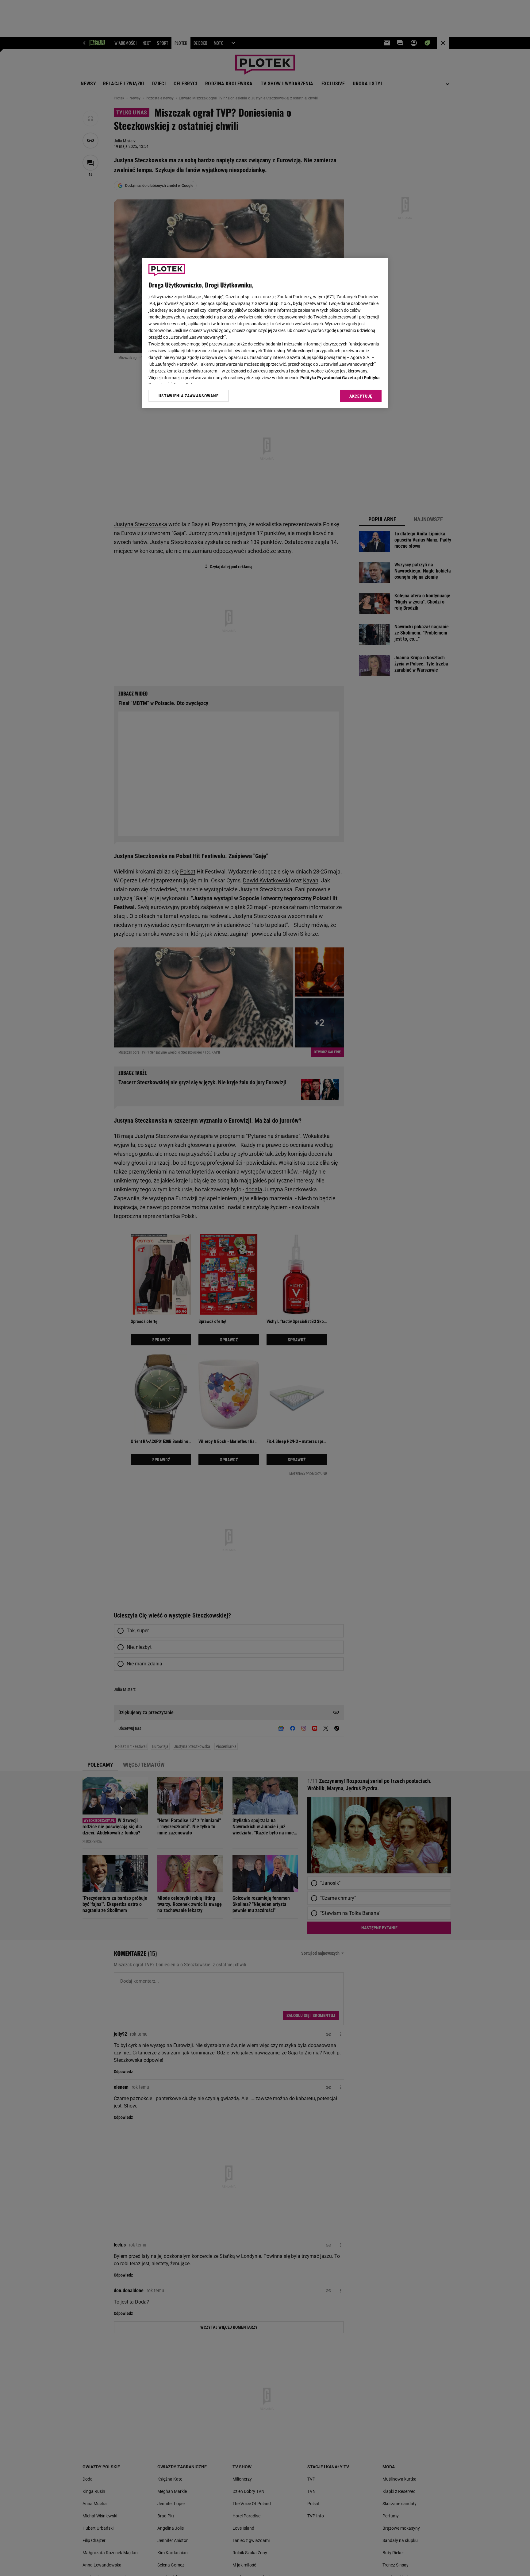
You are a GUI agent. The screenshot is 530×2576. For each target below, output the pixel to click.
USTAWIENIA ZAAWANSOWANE (188, 396)
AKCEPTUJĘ (361, 396)
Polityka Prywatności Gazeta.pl (331, 378)
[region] (265, 333)
